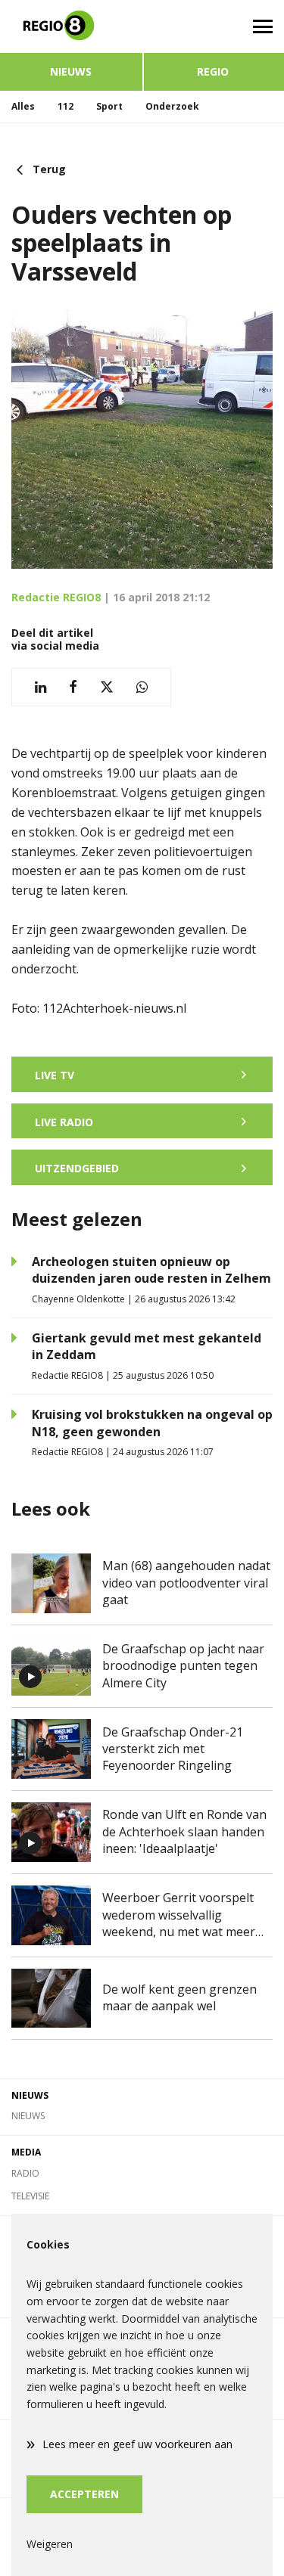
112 (66, 106)
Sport (109, 106)
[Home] (71, 26)
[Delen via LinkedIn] (41, 687)
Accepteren (84, 2494)
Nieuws (71, 71)
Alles (23, 106)
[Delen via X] (107, 687)
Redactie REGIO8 (56, 597)
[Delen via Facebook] (73, 687)
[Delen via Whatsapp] (142, 687)
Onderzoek (172, 106)
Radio (25, 2173)
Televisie (30, 2196)
